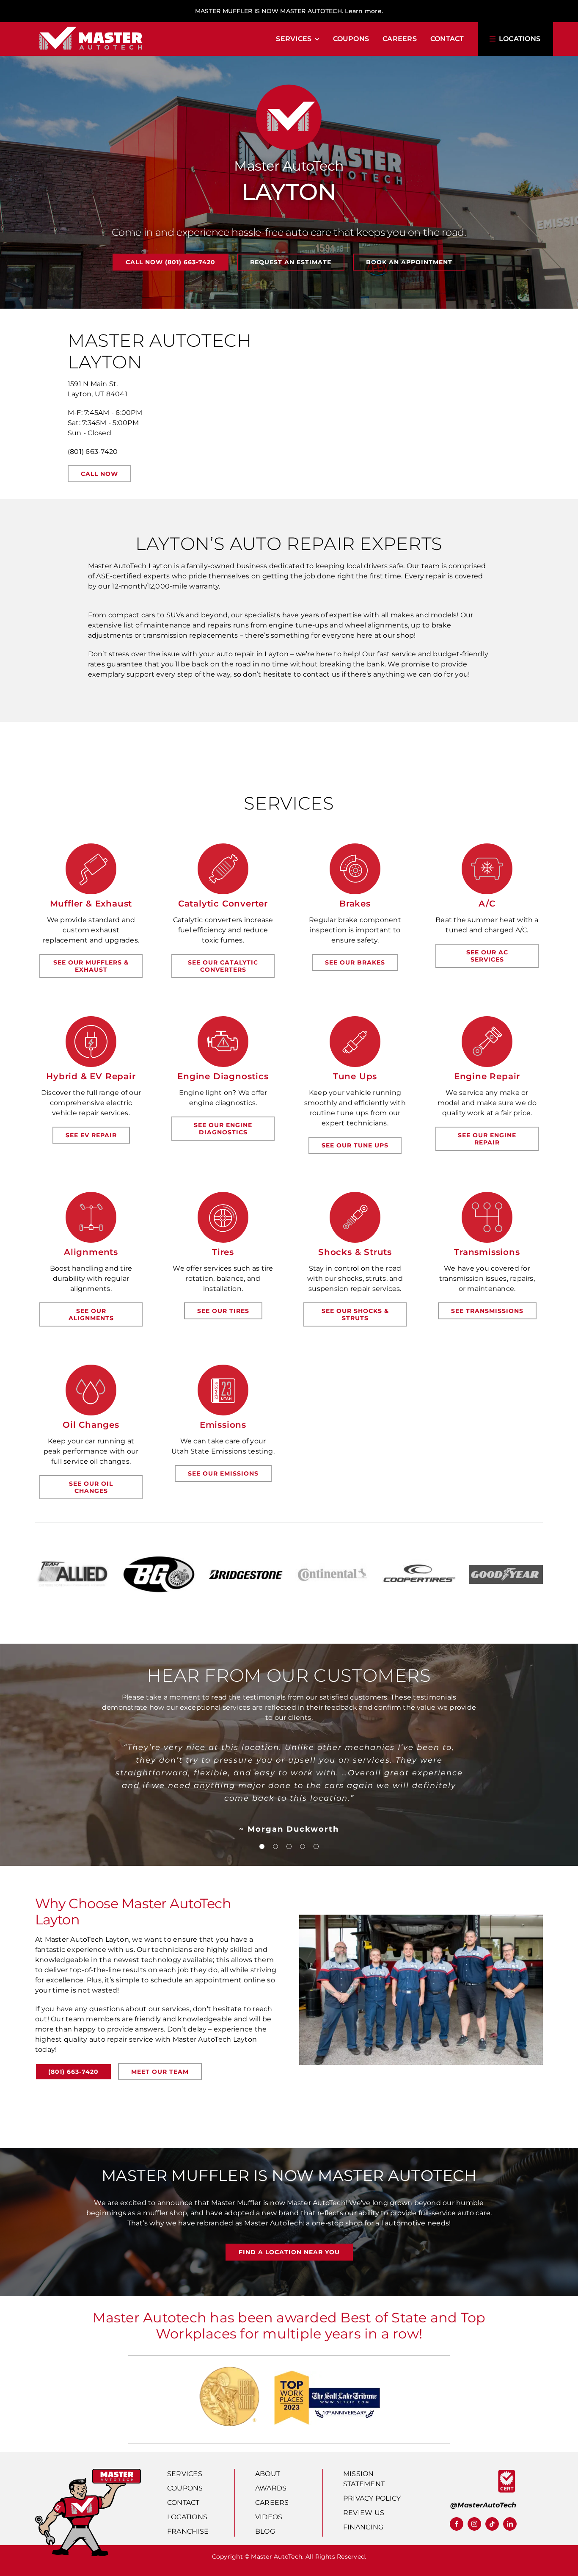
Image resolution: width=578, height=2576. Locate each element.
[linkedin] (510, 2524)
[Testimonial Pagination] (262, 1846)
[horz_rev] (91, 26)
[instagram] (474, 2524)
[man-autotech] (88, 2472)
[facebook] (457, 2524)
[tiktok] (492, 2524)
